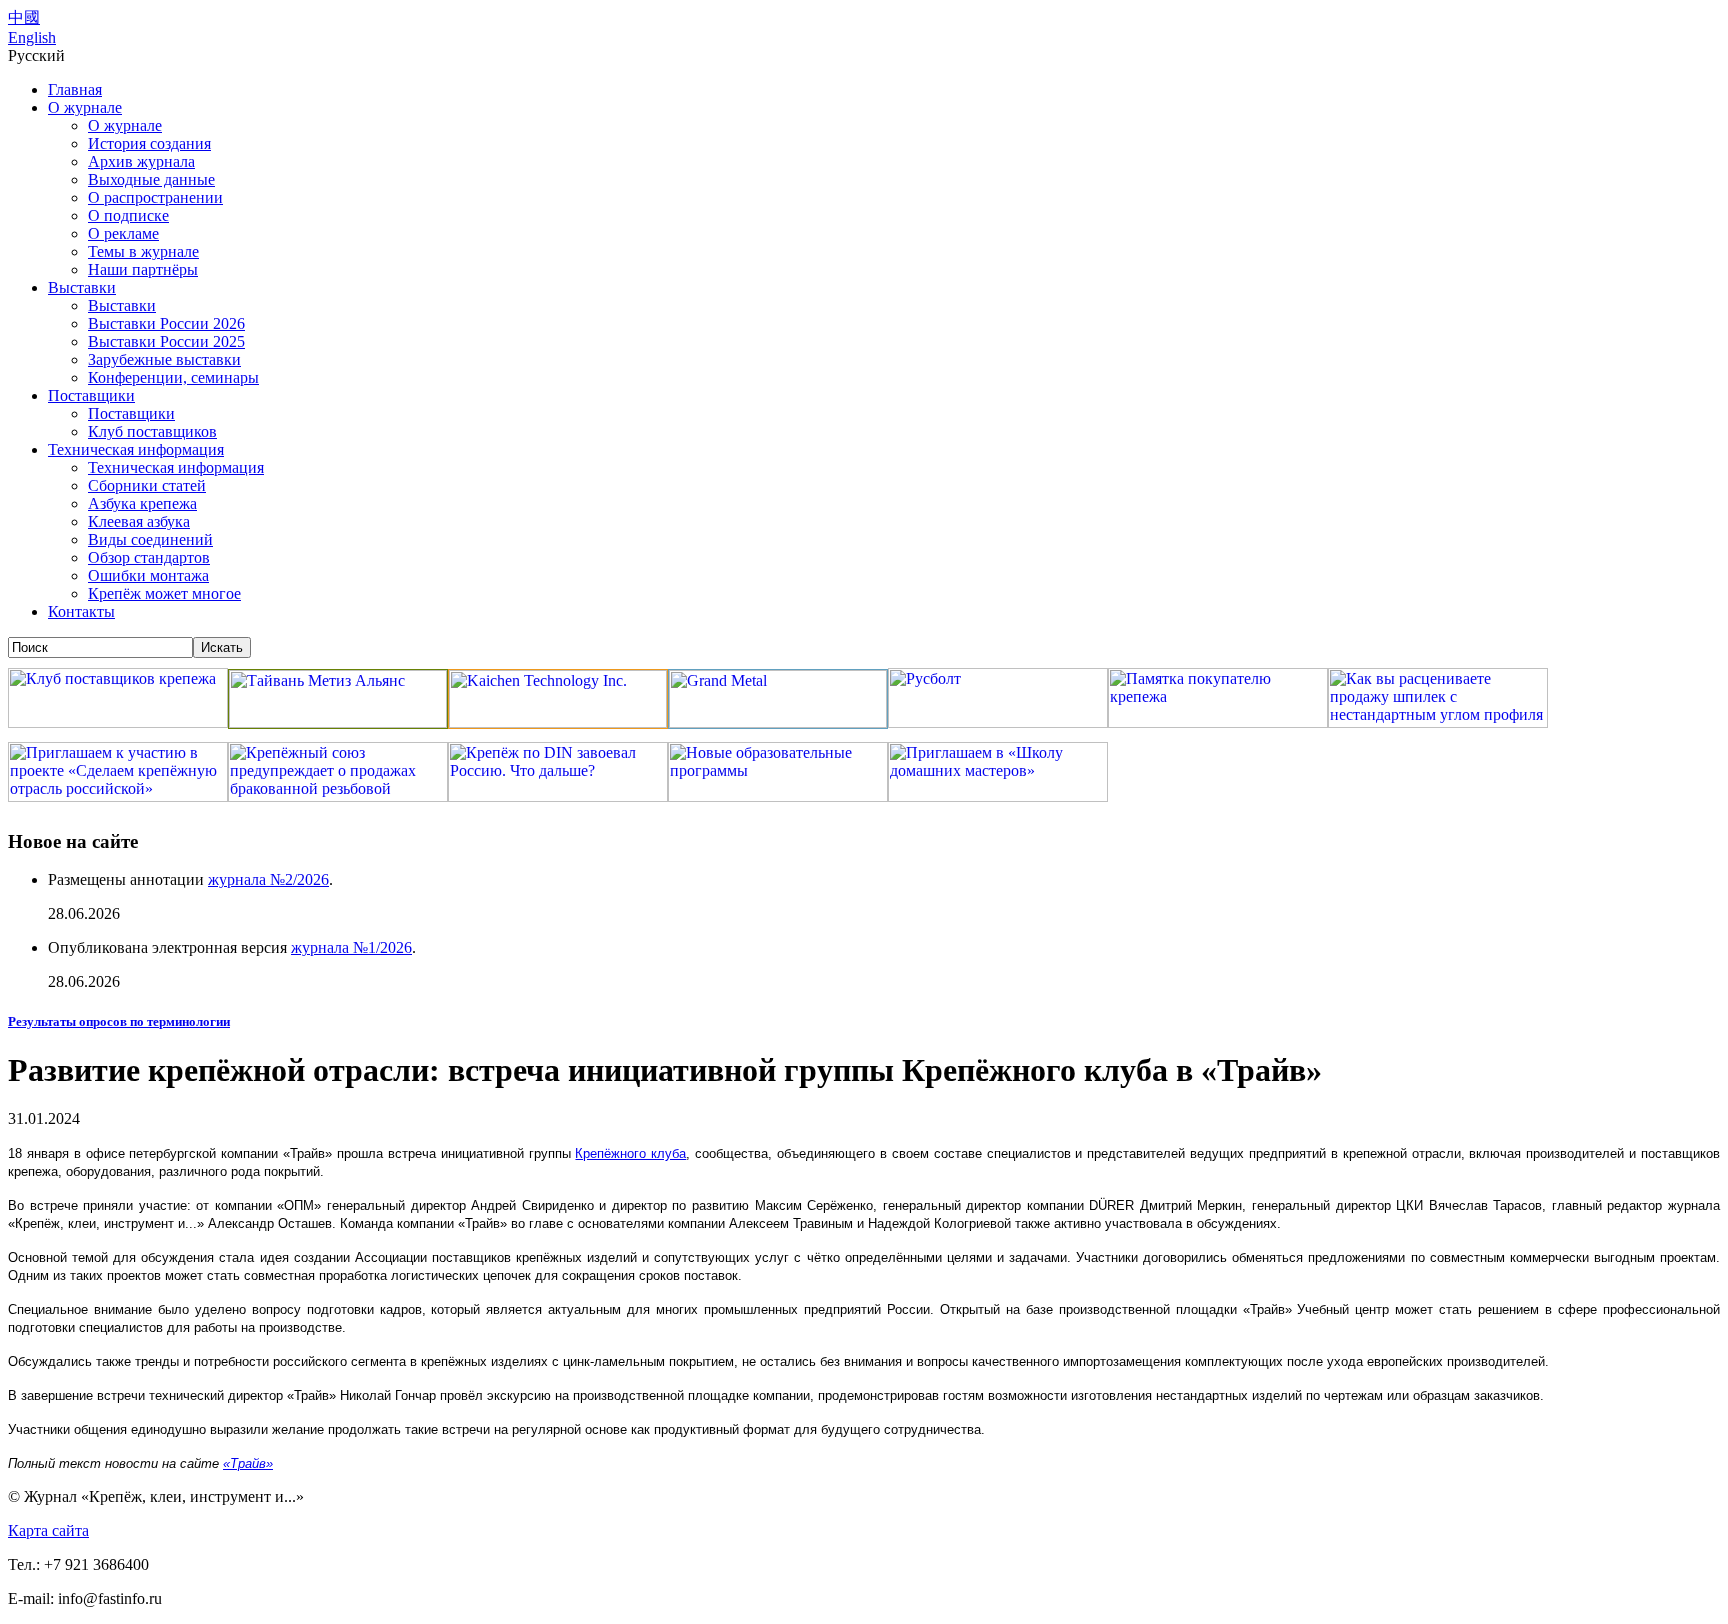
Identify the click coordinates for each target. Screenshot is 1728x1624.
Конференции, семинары (173, 377)
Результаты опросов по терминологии (119, 1021)
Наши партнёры (143, 269)
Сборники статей (147, 485)
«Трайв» (248, 1463)
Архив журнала (141, 161)
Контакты (81, 611)
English (32, 37)
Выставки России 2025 (166, 341)
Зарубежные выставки (164, 359)
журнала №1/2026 (351, 947)
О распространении (155, 197)
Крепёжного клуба (630, 1153)
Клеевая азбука (139, 521)
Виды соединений (150, 539)
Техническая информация (136, 449)
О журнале (85, 107)
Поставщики (91, 395)
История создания (149, 143)
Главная (75, 89)
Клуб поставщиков (152, 431)
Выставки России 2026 (166, 323)
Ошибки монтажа (148, 575)
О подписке (128, 215)
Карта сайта (48, 1530)
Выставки (82, 287)
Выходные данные (151, 179)
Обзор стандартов (149, 557)
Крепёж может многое (164, 593)
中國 (24, 17)
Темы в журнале (143, 251)
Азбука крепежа (142, 503)
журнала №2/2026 (268, 879)
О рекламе (123, 233)
